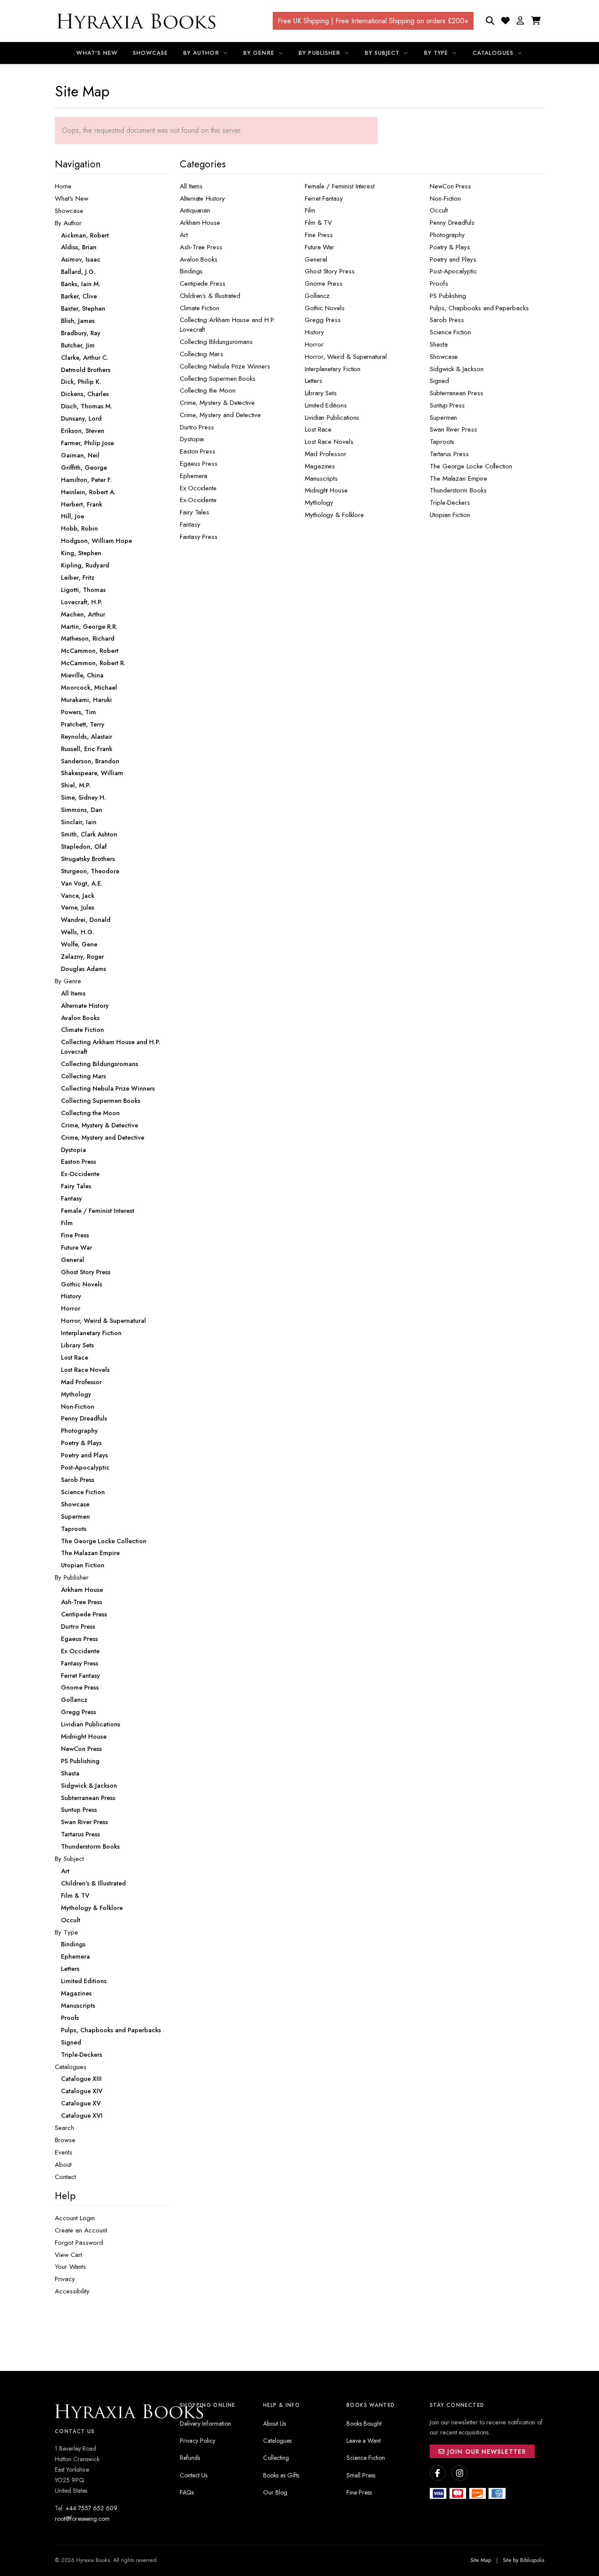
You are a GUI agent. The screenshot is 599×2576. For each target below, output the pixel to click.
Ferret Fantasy (324, 198)
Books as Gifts (281, 2475)
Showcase (150, 53)
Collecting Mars (201, 354)
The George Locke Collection (471, 466)
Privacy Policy (198, 2441)
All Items (191, 186)
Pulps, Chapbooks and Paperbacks (479, 308)
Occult (439, 210)
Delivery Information (205, 2424)
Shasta (439, 344)
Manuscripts (321, 478)
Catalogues (494, 53)
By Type (437, 53)
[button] (520, 21)
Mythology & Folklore (334, 515)
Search (64, 2128)
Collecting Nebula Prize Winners (225, 366)
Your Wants (70, 2267)
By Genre (260, 53)
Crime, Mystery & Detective (217, 403)
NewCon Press (450, 186)
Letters (313, 381)
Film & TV (318, 223)
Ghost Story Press (330, 271)
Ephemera (194, 476)
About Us (275, 2424)
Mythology (319, 503)
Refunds (190, 2458)
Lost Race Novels (329, 442)
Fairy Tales (194, 512)
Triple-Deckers (450, 503)
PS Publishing (448, 296)
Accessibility (72, 2291)
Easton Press (198, 451)
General (316, 259)
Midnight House (326, 490)
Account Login (75, 2218)
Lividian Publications (332, 418)
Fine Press (319, 235)
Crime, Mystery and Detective (220, 415)
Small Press (361, 2475)
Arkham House (200, 223)
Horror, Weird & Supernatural (346, 357)
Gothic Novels (325, 308)
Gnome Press (324, 283)
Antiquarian (195, 210)
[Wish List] (505, 21)
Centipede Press (203, 283)
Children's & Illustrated (210, 296)
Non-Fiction (445, 198)
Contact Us (194, 2475)
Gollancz (317, 296)
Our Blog (275, 2492)
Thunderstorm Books (458, 490)
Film (310, 210)
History (314, 332)
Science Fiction (450, 332)
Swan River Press (453, 429)
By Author (202, 53)
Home (63, 186)
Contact (65, 2177)
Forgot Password (79, 2243)
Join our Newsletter (485, 2452)
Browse (65, 2140)
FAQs (187, 2492)
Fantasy (190, 524)
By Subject (383, 53)
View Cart (68, 2255)
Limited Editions (326, 405)
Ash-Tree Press (201, 247)
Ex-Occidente (198, 500)
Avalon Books (199, 259)
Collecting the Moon (208, 390)
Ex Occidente (198, 488)
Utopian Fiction (450, 515)
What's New (97, 53)
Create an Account (81, 2230)
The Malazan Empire (458, 478)
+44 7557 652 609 (91, 2508)
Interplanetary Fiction (333, 369)
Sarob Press (447, 320)
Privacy (65, 2279)
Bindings (191, 271)
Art (184, 235)
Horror (314, 344)
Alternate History (202, 198)
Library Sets (321, 393)
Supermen (443, 418)
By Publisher (320, 53)
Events (64, 2152)
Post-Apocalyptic (453, 271)
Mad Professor (326, 454)
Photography (447, 235)
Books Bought (364, 2424)
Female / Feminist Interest (340, 186)
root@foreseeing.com (82, 2519)
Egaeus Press (199, 464)
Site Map (481, 2560)
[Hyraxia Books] (137, 21)
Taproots (442, 442)
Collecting (276, 2458)
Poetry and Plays (453, 259)
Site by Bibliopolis (524, 2560)
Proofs (439, 283)
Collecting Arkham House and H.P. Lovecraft (228, 325)
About (63, 2165)
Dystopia (192, 439)
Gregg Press (323, 320)
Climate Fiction (200, 308)
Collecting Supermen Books (218, 379)
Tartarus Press (449, 454)
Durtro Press (197, 427)
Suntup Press (447, 405)
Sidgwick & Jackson (457, 369)
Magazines (320, 466)
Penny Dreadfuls (452, 223)
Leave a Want (364, 2441)
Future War (319, 247)
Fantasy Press (199, 537)
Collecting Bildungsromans (216, 342)
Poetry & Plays (450, 247)
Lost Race (318, 429)
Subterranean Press (456, 393)
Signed (439, 381)
